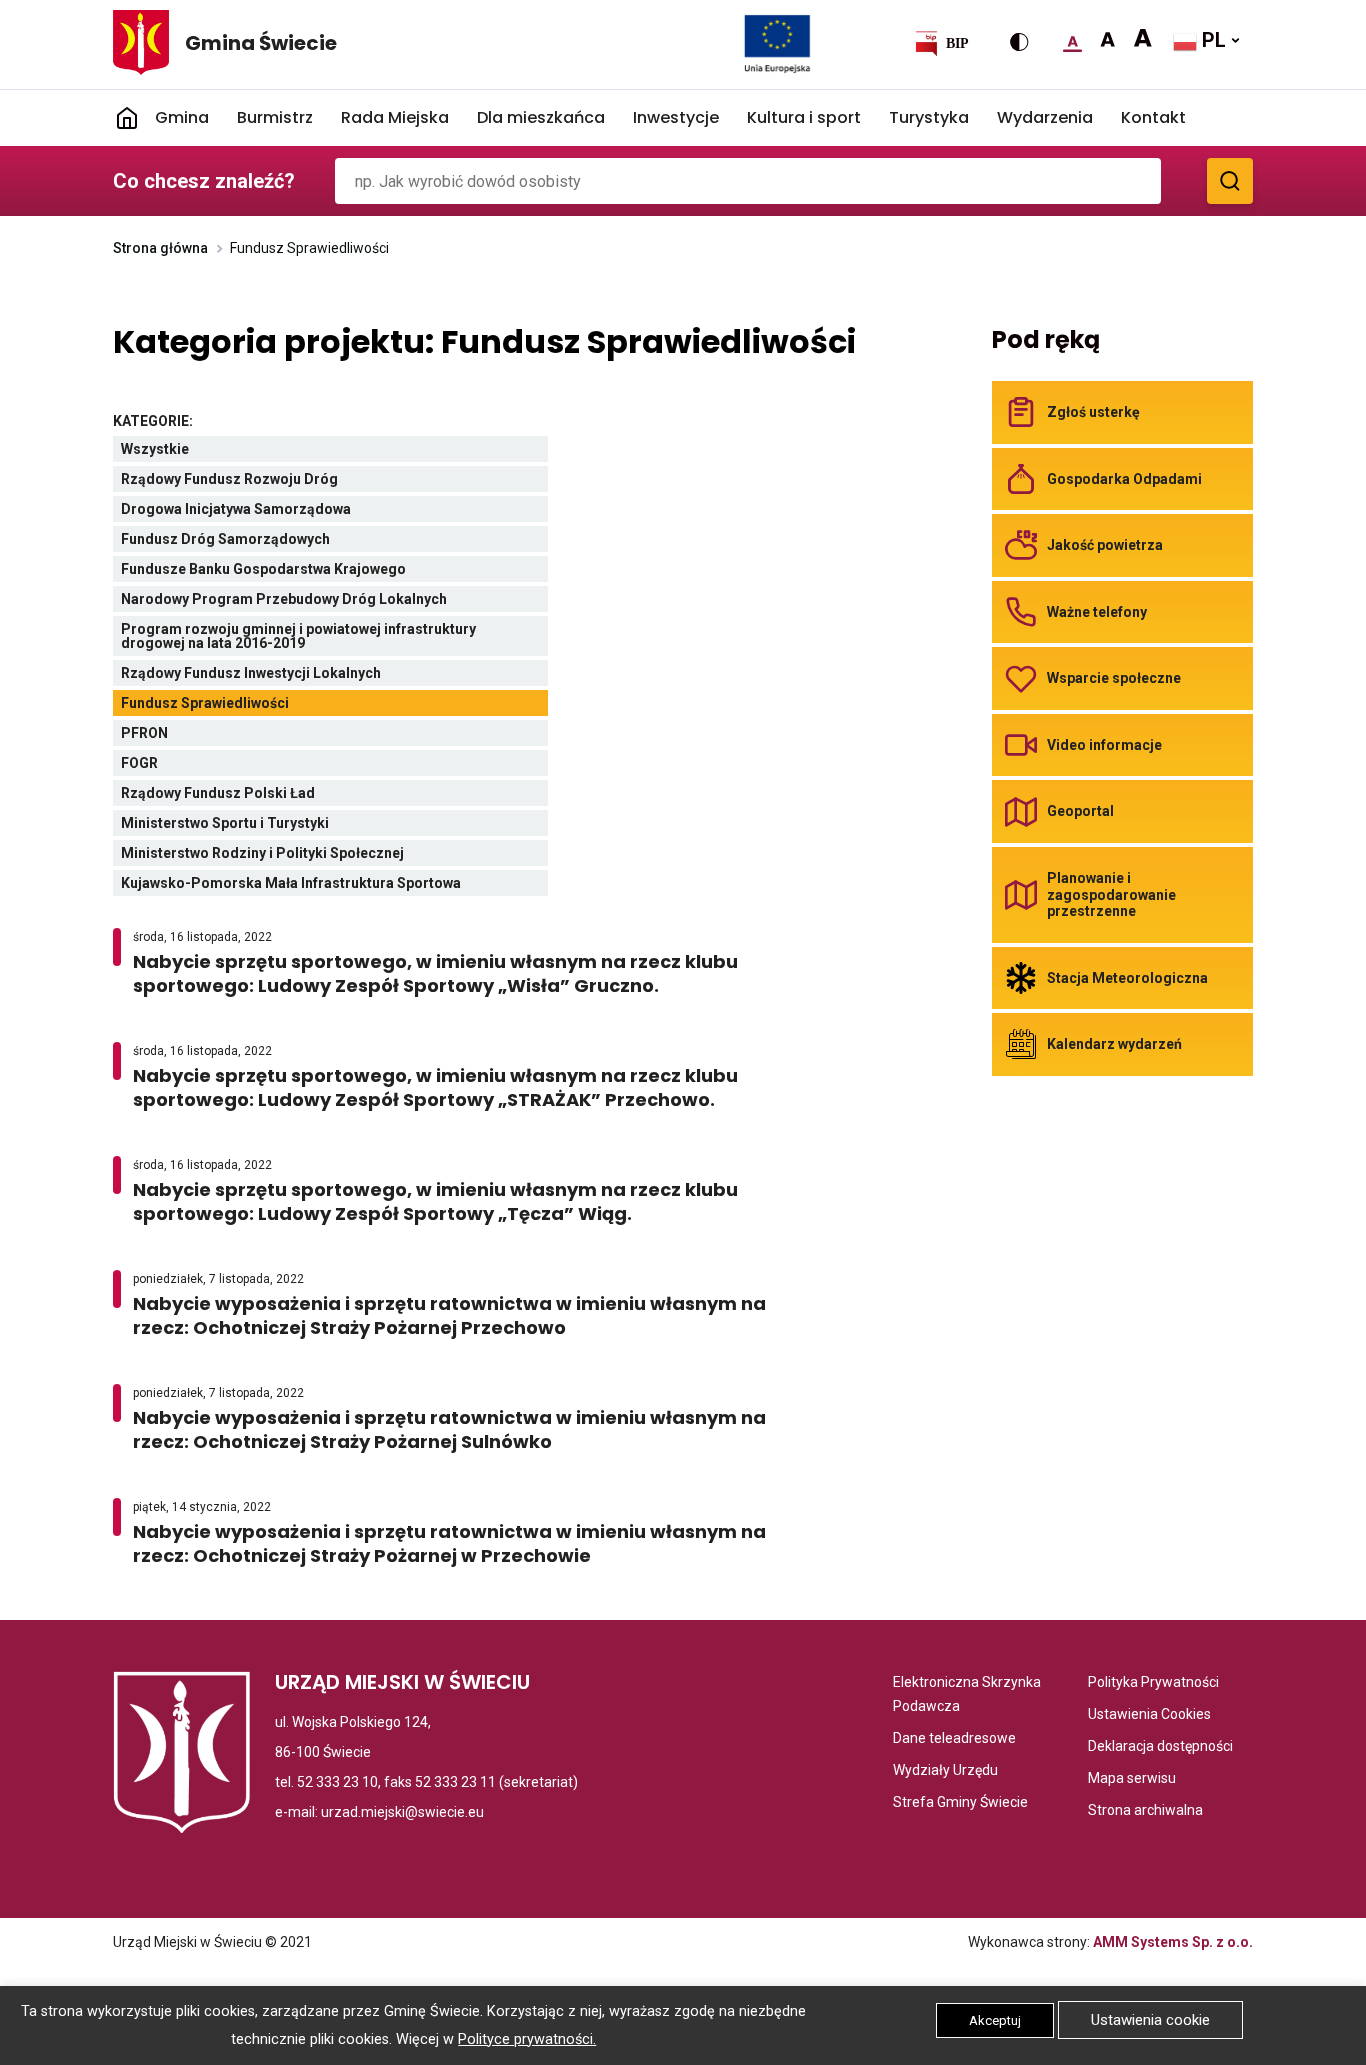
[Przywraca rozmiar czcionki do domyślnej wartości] (1072, 40)
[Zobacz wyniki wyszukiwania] (1230, 181)
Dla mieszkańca (541, 117)
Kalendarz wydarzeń (1114, 1044)
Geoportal (1080, 811)
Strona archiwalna (1145, 1811)
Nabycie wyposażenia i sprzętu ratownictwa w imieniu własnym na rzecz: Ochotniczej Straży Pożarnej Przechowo (449, 1316)
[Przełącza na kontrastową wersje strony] (1019, 42)
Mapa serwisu (1132, 1779)
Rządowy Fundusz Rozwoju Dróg (277, 481)
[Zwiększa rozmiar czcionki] (1107, 40)
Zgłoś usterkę (1093, 412)
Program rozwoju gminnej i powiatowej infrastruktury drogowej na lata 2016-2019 (298, 638)
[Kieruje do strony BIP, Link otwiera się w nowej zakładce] (941, 43)
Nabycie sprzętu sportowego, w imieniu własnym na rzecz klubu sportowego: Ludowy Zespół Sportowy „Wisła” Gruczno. (448, 974)
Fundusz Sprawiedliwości (258, 705)
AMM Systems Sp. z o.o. (1173, 1942)
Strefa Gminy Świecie (960, 1803)
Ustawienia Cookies (1149, 1715)
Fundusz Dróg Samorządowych (281, 541)
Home (127, 118)
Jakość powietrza (1105, 545)
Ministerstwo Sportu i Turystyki (273, 825)
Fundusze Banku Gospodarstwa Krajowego (312, 571)
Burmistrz (275, 117)
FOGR (187, 765)
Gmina (182, 117)
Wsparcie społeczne (1114, 678)
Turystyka (929, 117)
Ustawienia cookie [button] (1150, 2020)
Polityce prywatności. (527, 2039)
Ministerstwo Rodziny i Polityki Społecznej (310, 855)
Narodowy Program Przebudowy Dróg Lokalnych (332, 601)
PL (1211, 40)
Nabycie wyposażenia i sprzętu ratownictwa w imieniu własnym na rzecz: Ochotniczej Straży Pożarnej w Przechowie (449, 1544)
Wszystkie (205, 451)
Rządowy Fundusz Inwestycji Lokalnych (299, 675)
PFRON (192, 735)
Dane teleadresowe (954, 1739)
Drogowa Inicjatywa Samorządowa (284, 511)
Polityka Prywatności (1153, 1683)
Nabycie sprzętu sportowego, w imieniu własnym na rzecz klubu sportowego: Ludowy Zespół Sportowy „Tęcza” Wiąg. (435, 1202)
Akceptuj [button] (995, 2020)
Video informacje (1104, 745)
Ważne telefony (1097, 612)
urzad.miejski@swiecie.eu (402, 1812)
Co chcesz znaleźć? (204, 181)
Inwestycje (676, 117)
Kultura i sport (804, 117)
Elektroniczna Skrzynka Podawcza (972, 1696)
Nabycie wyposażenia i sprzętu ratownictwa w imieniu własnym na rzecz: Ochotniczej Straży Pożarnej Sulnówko (449, 1430)
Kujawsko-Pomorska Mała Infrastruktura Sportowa (334, 885)
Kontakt (1153, 117)
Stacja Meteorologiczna (1127, 978)
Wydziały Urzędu (945, 1771)
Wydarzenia (1045, 117)
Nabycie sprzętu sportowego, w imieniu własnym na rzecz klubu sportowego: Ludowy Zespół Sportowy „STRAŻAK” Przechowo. (465, 1088)
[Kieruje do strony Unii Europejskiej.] (777, 43)
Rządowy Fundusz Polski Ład (266, 795)
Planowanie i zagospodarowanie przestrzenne (1111, 894)
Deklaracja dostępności (1160, 1747)
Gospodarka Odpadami (1124, 479)
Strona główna (160, 248)
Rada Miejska (395, 117)
